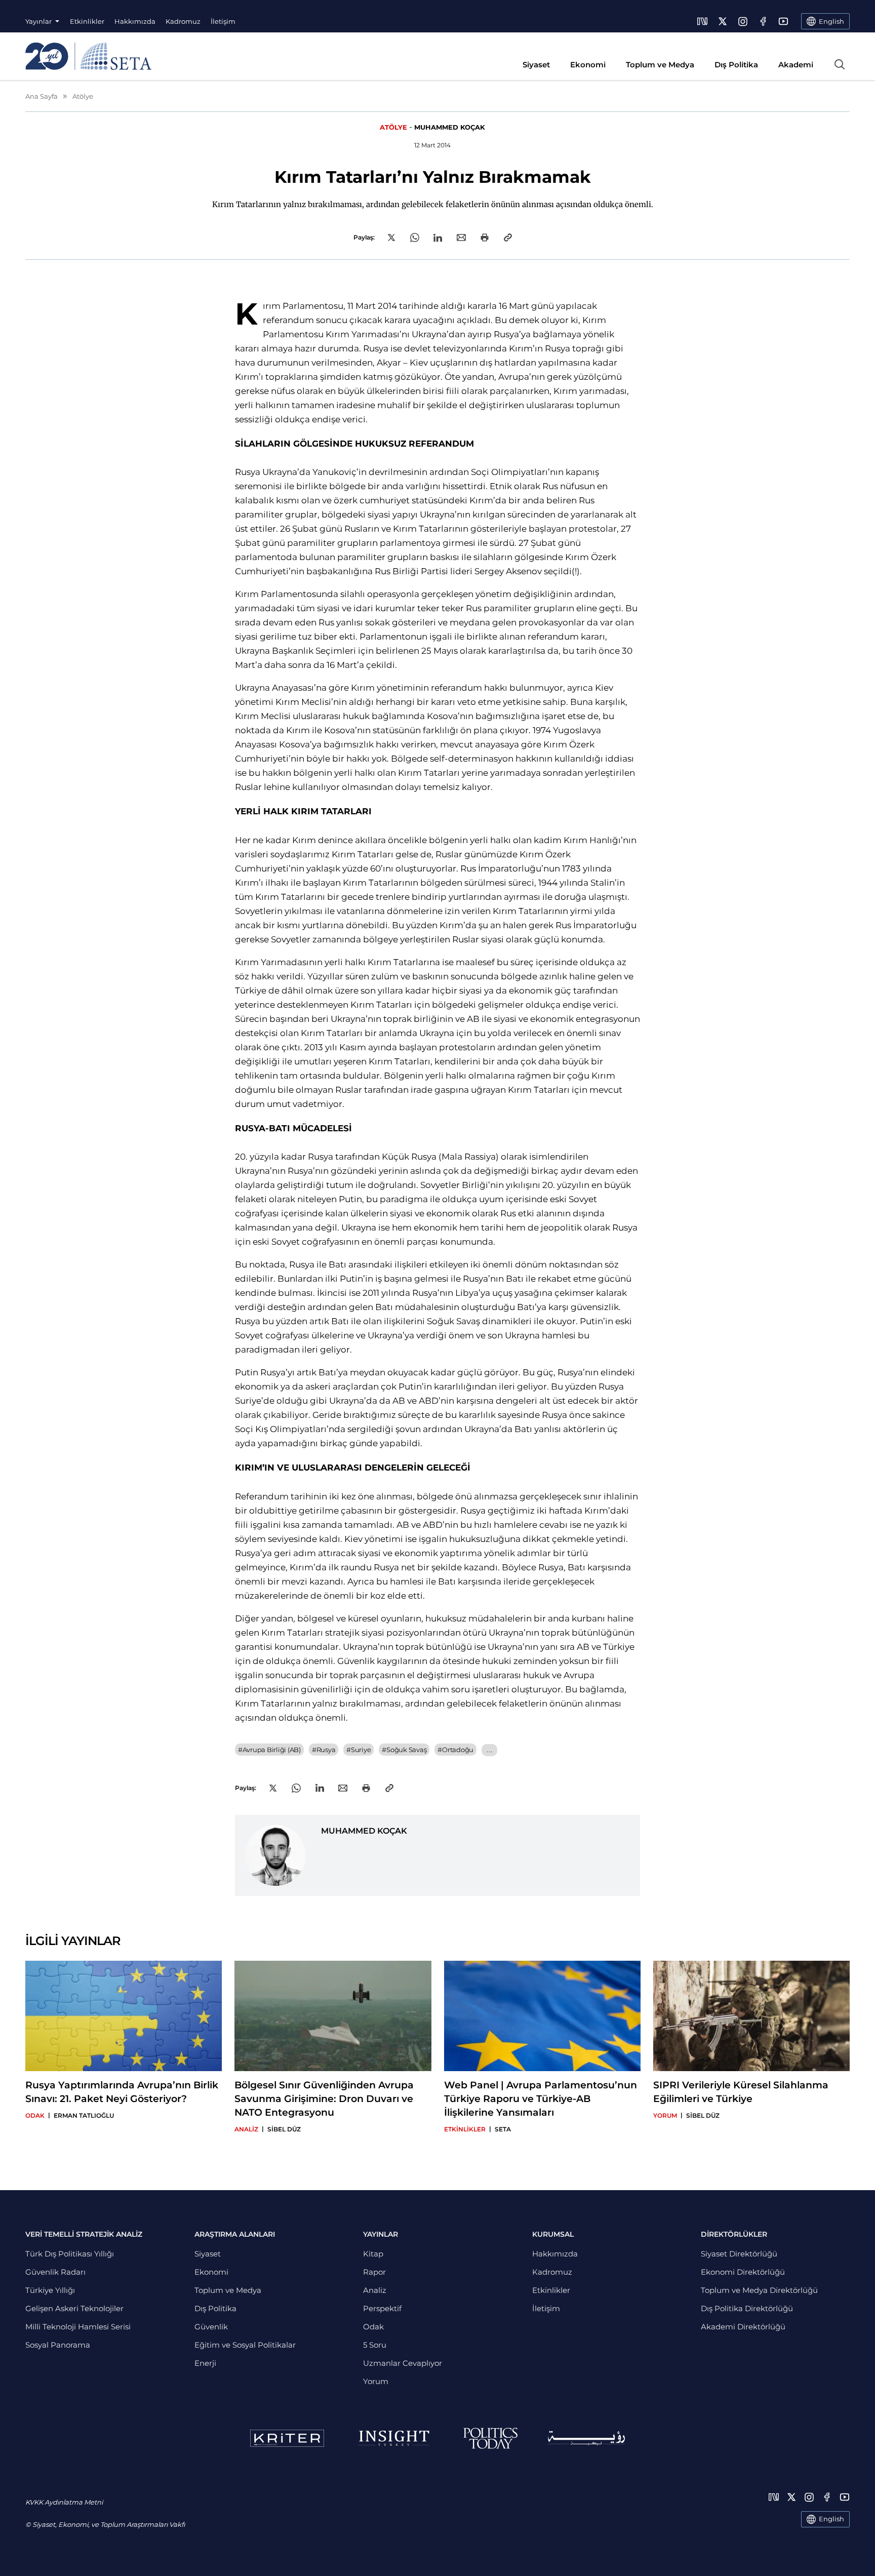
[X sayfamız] (723, 21)
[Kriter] (287, 2438)
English (831, 2519)
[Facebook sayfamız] (763, 21)
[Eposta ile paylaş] (461, 237)
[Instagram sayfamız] (743, 21)
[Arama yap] (840, 64)
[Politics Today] (490, 2438)
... (489, 1750)
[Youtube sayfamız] (783, 21)
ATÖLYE (393, 127)
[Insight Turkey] (394, 2438)
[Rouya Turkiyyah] (586, 2438)
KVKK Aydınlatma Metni (64, 2502)
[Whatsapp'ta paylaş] (415, 237)
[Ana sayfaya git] (88, 56)
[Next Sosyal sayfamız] (702, 21)
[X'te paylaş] (391, 237)
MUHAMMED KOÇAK (450, 127)
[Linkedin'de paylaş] (438, 238)
